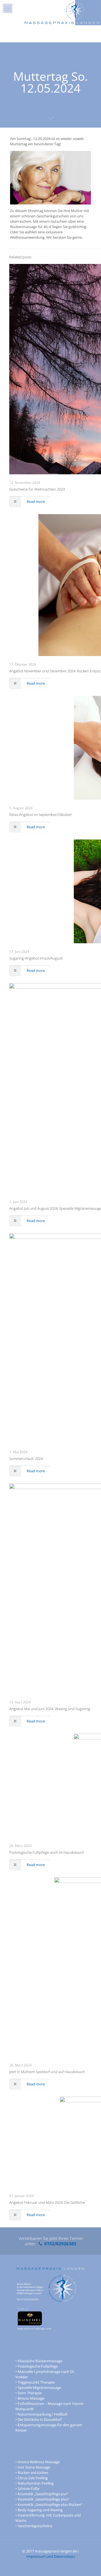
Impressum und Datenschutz (51, 2556)
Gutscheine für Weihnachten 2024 (37, 489)
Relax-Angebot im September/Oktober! (41, 815)
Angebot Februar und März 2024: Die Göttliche (47, 2202)
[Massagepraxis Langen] (62, 8)
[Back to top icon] (89, 2565)
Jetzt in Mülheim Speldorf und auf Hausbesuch (47, 2072)
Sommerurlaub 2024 (26, 1459)
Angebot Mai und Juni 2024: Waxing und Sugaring (50, 1709)
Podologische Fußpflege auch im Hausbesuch (47, 1852)
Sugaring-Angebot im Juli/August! (36, 958)
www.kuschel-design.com (34, 2328)
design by (23, 2309)
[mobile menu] (8, 8)
